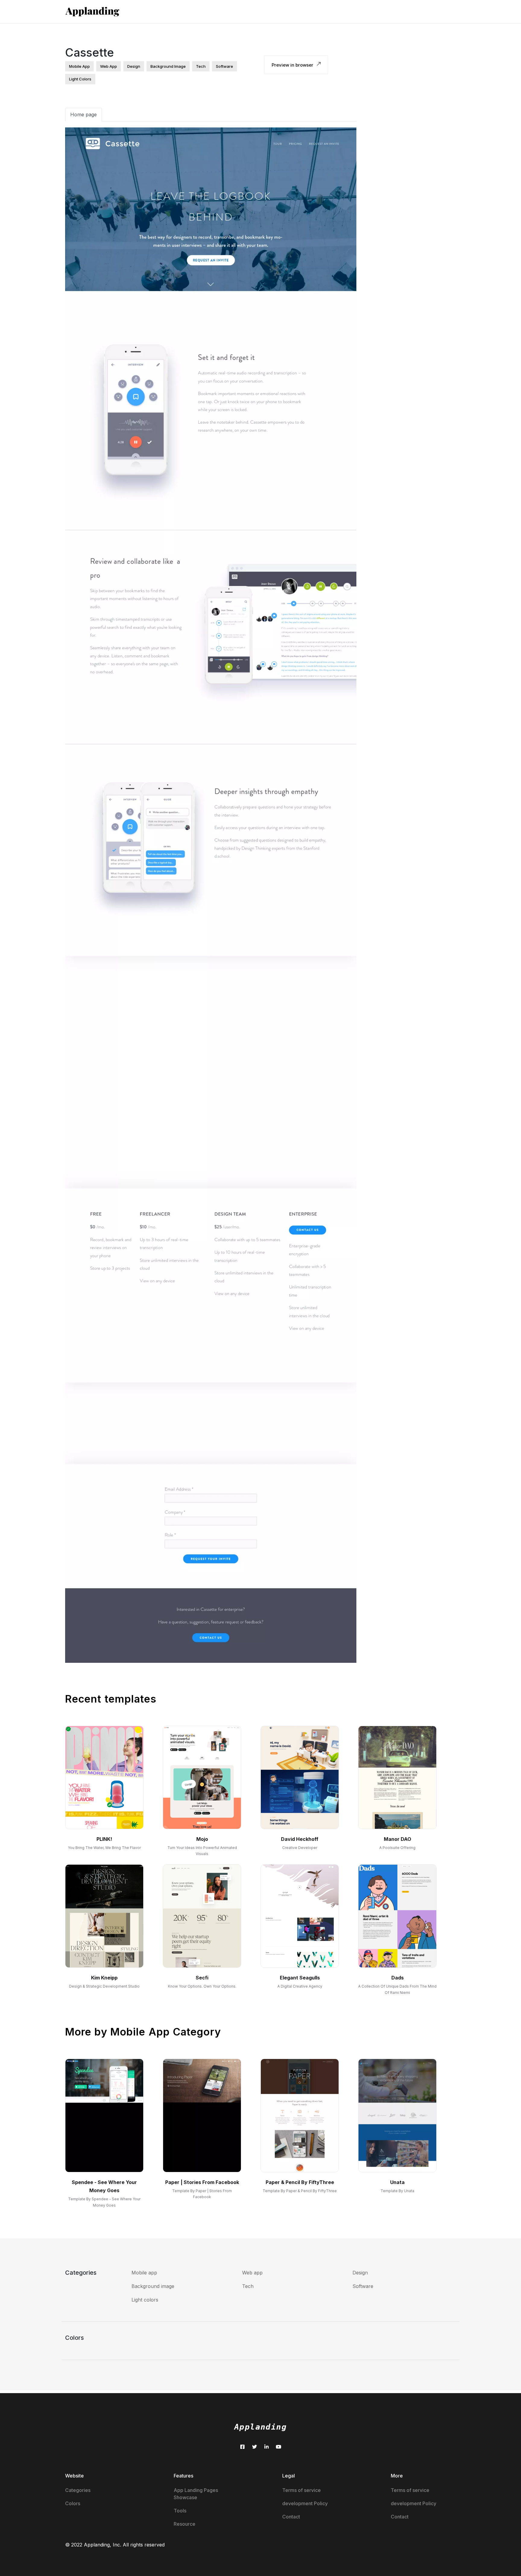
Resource (185, 2524)
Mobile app (144, 2273)
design (134, 66)
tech (201, 66)
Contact (291, 2517)
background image (168, 66)
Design (360, 2273)
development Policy (305, 2503)
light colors (80, 79)
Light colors (145, 2300)
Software (363, 2286)
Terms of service (302, 2490)
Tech (248, 2286)
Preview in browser (293, 65)
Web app (252, 2273)
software (224, 66)
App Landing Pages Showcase (196, 2494)
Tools (180, 2511)
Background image (153, 2286)
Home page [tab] (84, 114)
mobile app (79, 66)
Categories (78, 2490)
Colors (73, 2503)
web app (109, 66)
